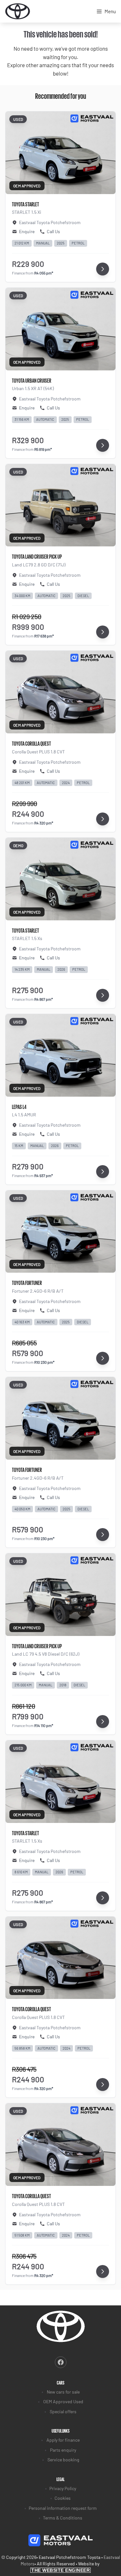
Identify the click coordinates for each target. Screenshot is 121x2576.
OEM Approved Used (63, 2401)
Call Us (53, 231)
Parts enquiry (63, 2450)
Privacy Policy (63, 2488)
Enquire (27, 231)
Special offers (63, 2411)
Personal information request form (63, 2508)
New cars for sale (63, 2392)
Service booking (63, 2460)
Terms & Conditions (63, 2518)
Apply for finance (63, 2440)
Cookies (63, 2498)
